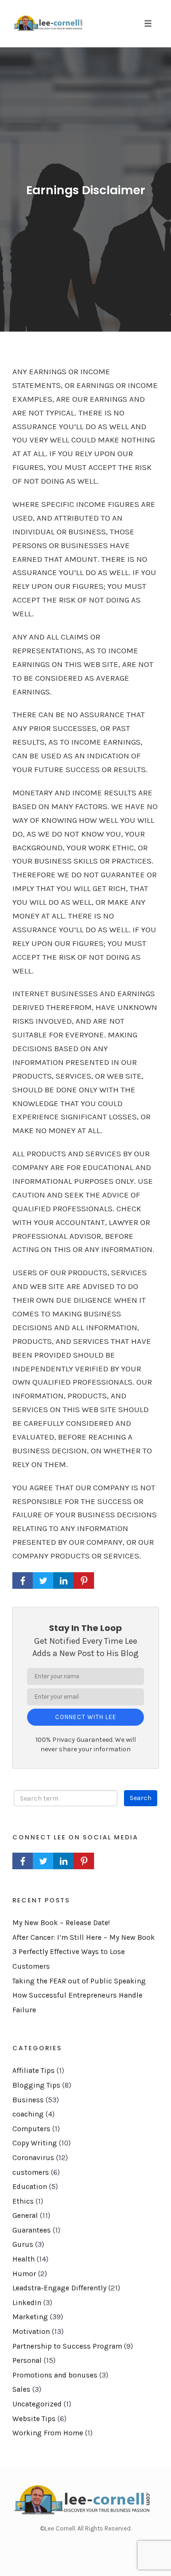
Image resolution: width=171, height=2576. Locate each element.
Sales (21, 2389)
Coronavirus (33, 2158)
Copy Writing (35, 2143)
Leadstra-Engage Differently (59, 2288)
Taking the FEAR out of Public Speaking (79, 1981)
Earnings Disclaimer (86, 190)
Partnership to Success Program (67, 2346)
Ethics (23, 2201)
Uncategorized (37, 2404)
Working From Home (48, 2433)
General (25, 2216)
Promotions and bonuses (55, 2375)
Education (30, 2187)
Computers (31, 2129)
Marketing (30, 2317)
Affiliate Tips (33, 2071)
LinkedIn (27, 2303)
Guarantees (32, 2230)
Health (24, 2259)
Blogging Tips (36, 2085)
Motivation (31, 2332)
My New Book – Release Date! (61, 1923)
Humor (24, 2274)
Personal (27, 2360)
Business (28, 2100)
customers (31, 2172)
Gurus (23, 2244)
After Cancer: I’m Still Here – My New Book (84, 1937)
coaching (28, 2114)
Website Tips (34, 2419)
